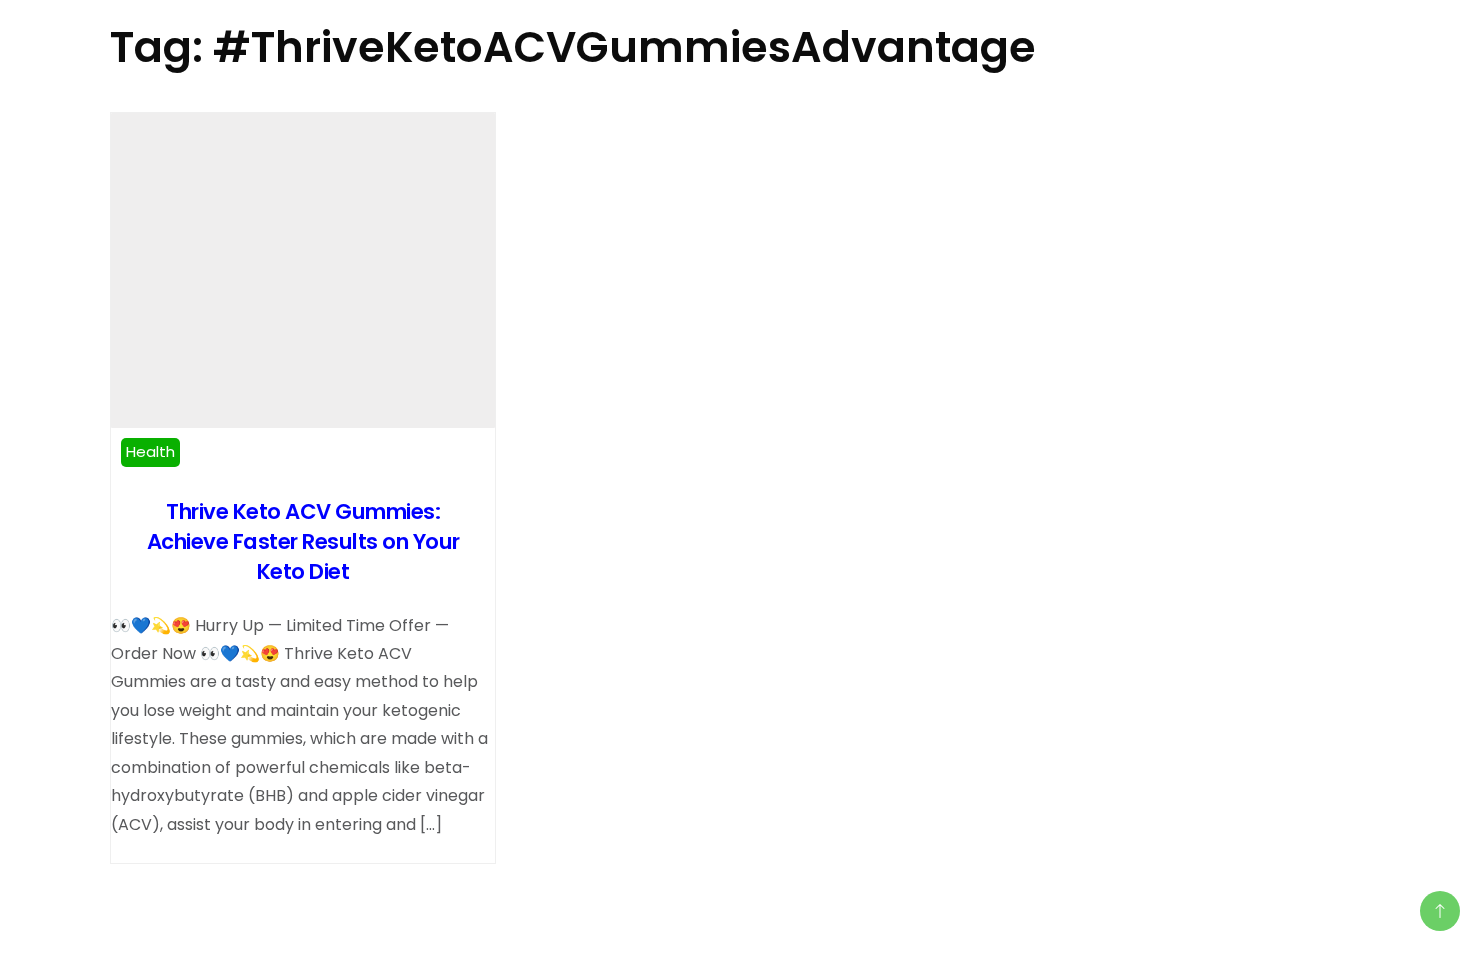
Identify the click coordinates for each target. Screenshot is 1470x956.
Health (150, 451)
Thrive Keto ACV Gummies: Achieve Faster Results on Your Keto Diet (303, 541)
